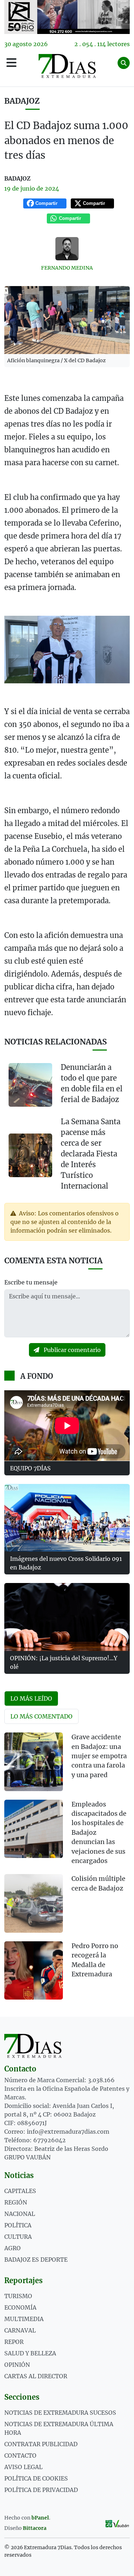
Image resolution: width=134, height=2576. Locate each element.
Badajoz (22, 101)
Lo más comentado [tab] (41, 1716)
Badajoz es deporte (36, 2260)
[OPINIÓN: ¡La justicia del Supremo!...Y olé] (67, 1617)
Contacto (20, 2455)
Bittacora (35, 2528)
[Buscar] (124, 63)
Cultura (18, 2237)
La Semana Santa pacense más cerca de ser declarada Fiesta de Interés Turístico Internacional (91, 1154)
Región (16, 2202)
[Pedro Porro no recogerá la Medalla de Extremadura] (34, 1971)
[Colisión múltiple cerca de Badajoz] (34, 1903)
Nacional (20, 2214)
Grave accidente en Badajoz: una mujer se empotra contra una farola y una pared (99, 1756)
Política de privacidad (41, 2490)
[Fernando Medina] (67, 249)
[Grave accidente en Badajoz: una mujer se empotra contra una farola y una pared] (34, 1762)
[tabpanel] (67, 1870)
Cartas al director (36, 2376)
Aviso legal (23, 2467)
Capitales (20, 2191)
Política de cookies (36, 2478)
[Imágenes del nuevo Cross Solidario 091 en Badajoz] (67, 1518)
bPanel (40, 2518)
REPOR (14, 2342)
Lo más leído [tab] (31, 1699)
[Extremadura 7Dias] (67, 66)
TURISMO (18, 2296)
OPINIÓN (17, 2365)
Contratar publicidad (41, 2444)
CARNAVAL (20, 2330)
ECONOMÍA (20, 2307)
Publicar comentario (71, 1350)
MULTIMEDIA (24, 2319)
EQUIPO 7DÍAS (30, 1468)
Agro (13, 2248)
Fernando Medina (67, 268)
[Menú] (11, 63)
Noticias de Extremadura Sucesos (60, 2413)
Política (18, 2225)
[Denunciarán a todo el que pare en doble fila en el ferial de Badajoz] (30, 1085)
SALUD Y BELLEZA (30, 2353)
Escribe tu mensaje (31, 1282)
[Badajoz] (67, 17)
